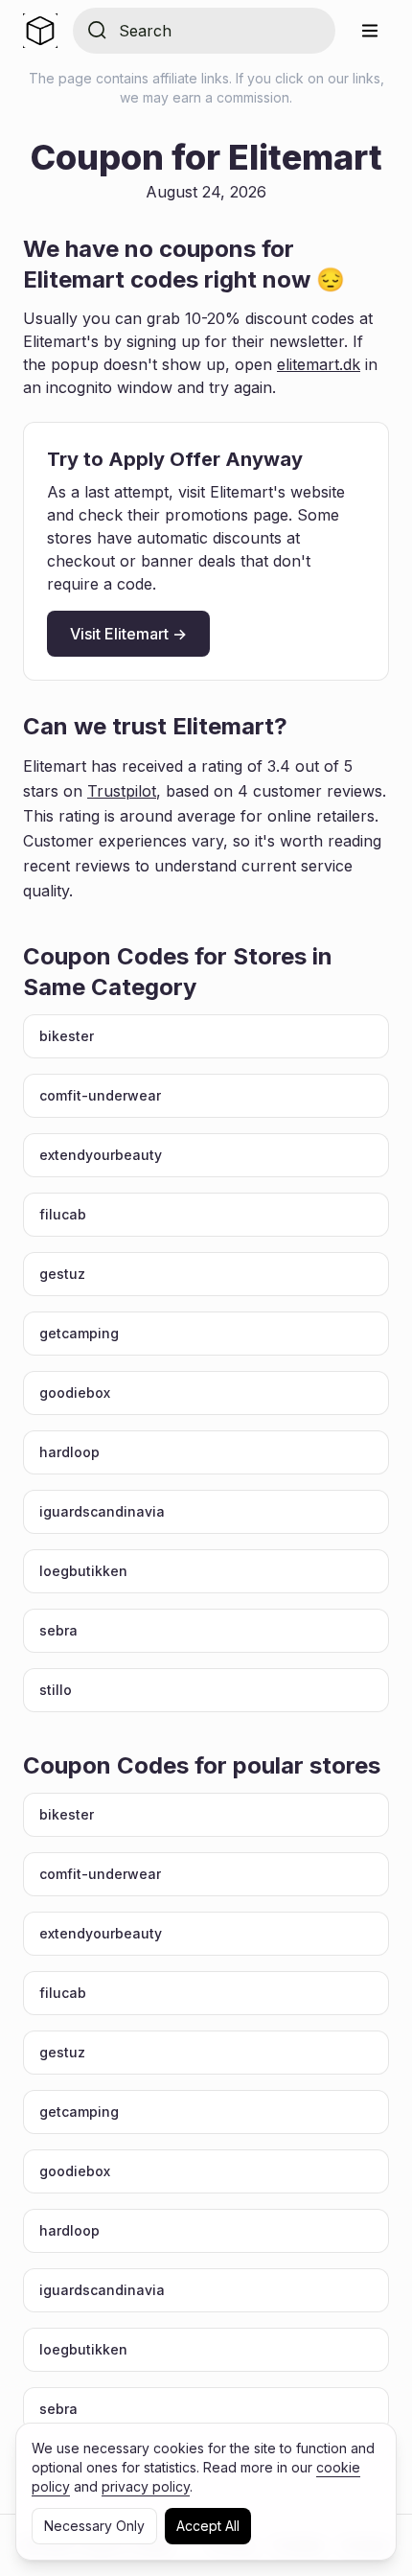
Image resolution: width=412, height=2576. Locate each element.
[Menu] (370, 31)
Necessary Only (94, 2526)
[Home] (40, 31)
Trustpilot (122, 791)
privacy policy (146, 2486)
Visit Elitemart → (128, 634)
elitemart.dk (319, 364)
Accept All (208, 2526)
